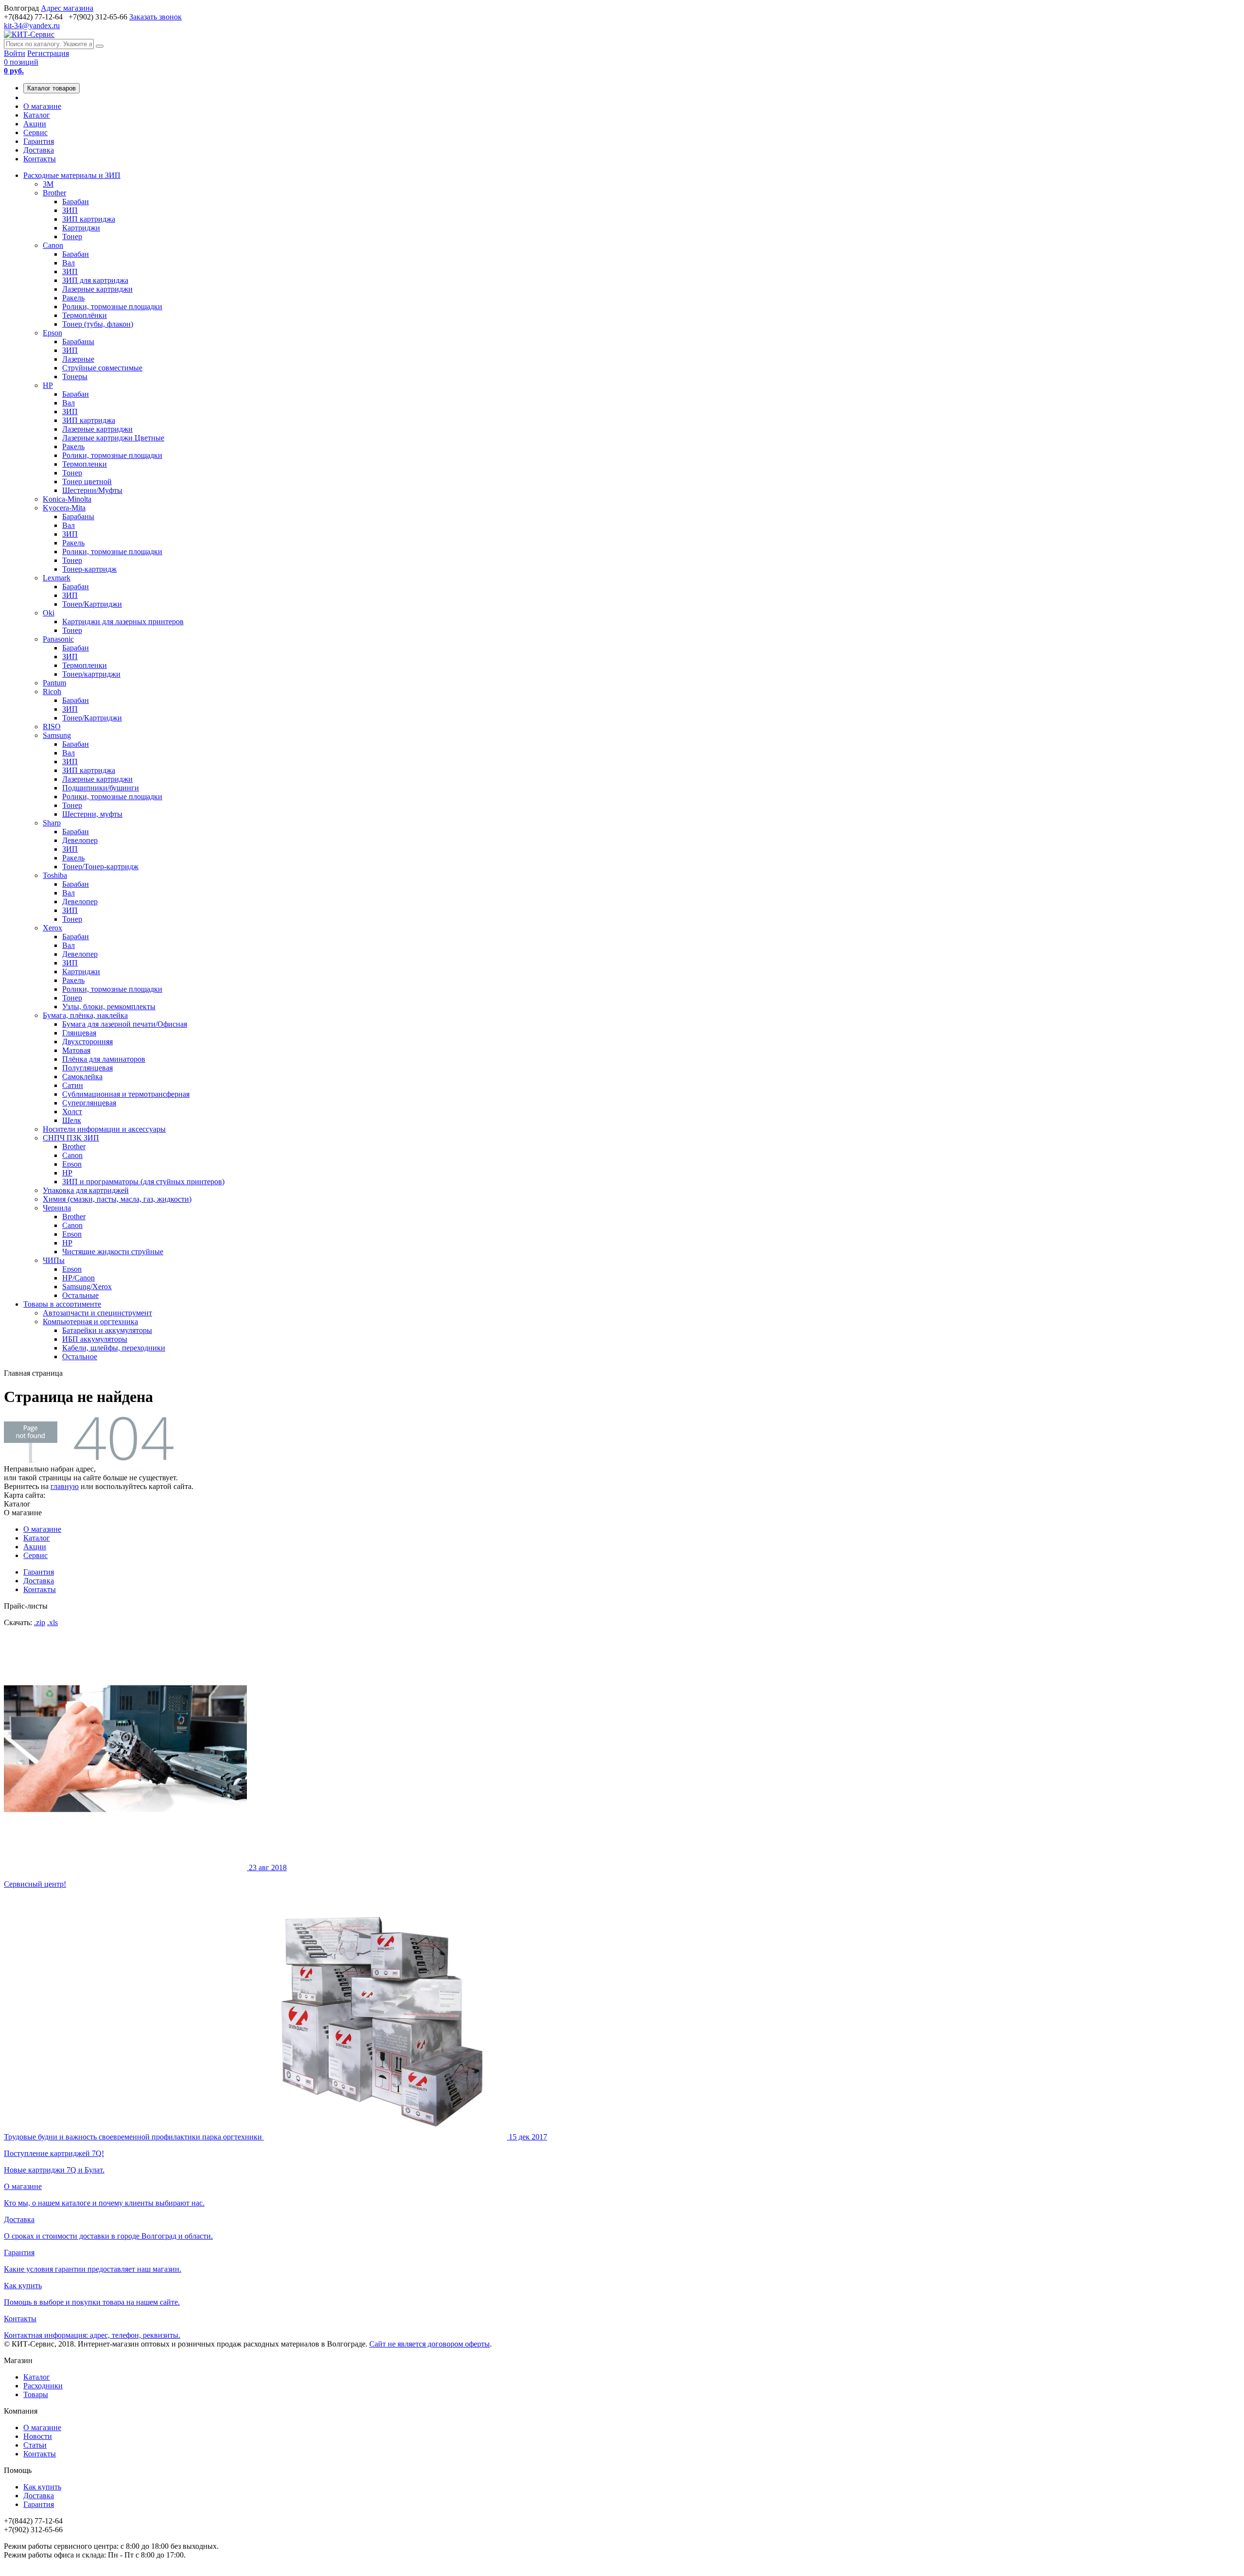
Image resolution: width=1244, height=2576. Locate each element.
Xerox (52, 928)
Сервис (35, 132)
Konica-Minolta (67, 499)
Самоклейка (82, 1077)
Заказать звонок (155, 17)
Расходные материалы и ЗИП (72, 175)
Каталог (37, 115)
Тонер (72, 237)
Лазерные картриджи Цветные (113, 438)
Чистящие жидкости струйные (113, 1252)
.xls (52, 1622)
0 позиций (21, 66)
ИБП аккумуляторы (95, 1339)
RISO (52, 727)
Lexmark (57, 578)
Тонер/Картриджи (92, 604)
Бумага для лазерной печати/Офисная (125, 1024)
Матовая (76, 1050)
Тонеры (75, 377)
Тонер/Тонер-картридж (100, 867)
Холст (72, 1112)
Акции (35, 124)
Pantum (54, 683)
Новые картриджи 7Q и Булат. (276, 2153)
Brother (54, 193)
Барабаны (78, 342)
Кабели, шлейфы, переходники (114, 1348)
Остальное (80, 1357)
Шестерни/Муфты (92, 490)
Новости (38, 2436)
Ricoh (52, 692)
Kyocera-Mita (64, 508)
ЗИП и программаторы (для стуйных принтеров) (143, 1182)
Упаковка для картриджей (86, 1190)
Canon (53, 245)
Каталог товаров (52, 88)
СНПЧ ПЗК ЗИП (71, 1138)
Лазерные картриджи (97, 289)
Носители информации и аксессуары (104, 1129)
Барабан (76, 202)
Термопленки (85, 464)
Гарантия (39, 141)
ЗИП (70, 210)
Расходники (43, 2386)
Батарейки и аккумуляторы (107, 1330)
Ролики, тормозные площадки (112, 307)
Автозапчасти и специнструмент (97, 1313)
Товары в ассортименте (62, 1304)
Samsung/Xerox (87, 1287)
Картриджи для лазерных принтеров (123, 622)
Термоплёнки (85, 315)
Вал (69, 263)
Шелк (72, 1120)
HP (48, 385)
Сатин (73, 1085)
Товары (36, 2394)
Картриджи (81, 228)
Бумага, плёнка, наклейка (85, 1015)
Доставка (39, 150)
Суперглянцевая (89, 1103)
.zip (40, 1622)
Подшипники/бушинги (101, 788)
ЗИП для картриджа (95, 280)
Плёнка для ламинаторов (104, 1059)
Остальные (80, 1295)
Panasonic (58, 639)
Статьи (35, 2445)
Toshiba (55, 875)
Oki (49, 613)
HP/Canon (78, 1278)
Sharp (52, 823)
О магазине (42, 106)
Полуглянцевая (87, 1068)
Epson (52, 333)
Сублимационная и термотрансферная (126, 1094)
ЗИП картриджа (89, 219)
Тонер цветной (87, 482)
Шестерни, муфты (92, 814)
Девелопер (80, 840)
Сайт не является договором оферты (430, 2344)
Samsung (57, 735)
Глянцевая (79, 1033)
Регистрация (48, 53)
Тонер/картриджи (91, 674)
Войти (15, 53)
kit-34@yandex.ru (32, 26)
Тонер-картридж (89, 569)
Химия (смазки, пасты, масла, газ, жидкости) (117, 1199)
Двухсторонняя (87, 1042)
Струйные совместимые (102, 368)
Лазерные (78, 359)
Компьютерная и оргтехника (90, 1322)
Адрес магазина (67, 8)
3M (48, 184)
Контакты (40, 159)
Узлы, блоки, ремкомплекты (109, 1007)
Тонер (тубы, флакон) (98, 324)
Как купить (42, 2487)
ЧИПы (54, 1260)
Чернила (57, 1208)
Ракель (73, 298)
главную (65, 1486)
